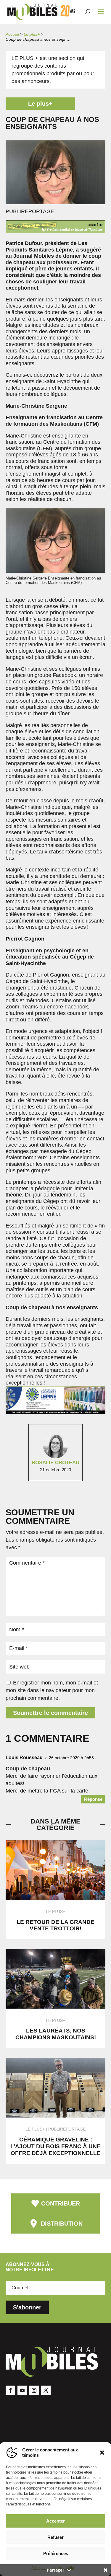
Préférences (56, 2553)
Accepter (55, 2521)
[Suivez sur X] (46, 2390)
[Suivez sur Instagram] (34, 2390)
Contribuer (61, 2203)
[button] (102, 2453)
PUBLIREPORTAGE (67, 2129)
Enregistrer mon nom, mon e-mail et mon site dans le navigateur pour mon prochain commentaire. (52, 1690)
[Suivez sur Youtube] (22, 2390)
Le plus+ (32, 34)
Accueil (12, 34)
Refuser (55, 2537)
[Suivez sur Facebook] (10, 2390)
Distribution (62, 2224)
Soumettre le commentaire (50, 1713)
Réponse (93, 1799)
